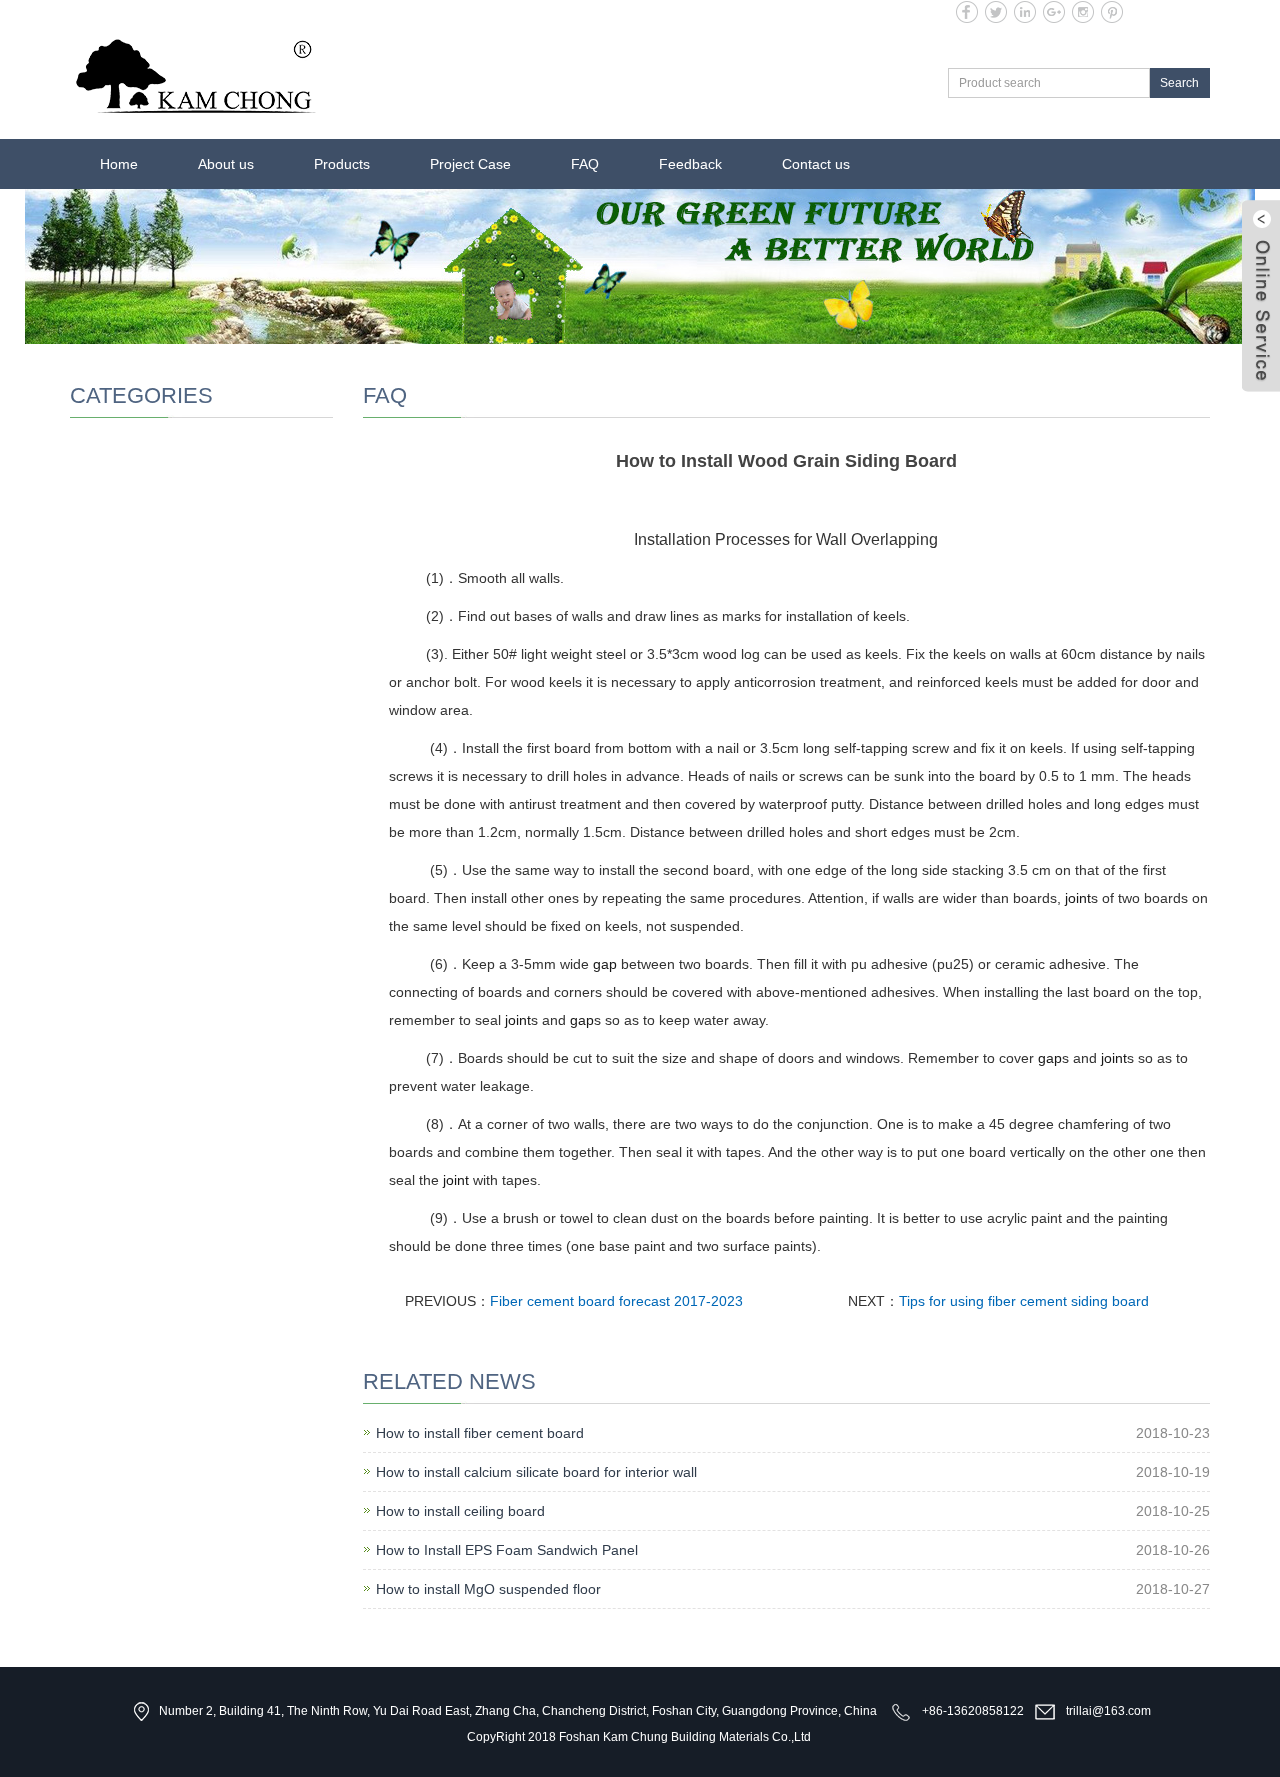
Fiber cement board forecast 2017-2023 (616, 1301)
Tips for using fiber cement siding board (1024, 1301)
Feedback (690, 164)
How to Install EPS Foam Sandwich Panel (507, 1550)
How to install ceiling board (460, 1511)
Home (119, 164)
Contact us (816, 164)
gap (605, 964)
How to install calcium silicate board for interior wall (536, 1472)
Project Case (470, 164)
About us (226, 164)
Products (342, 164)
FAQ (585, 164)
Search (1179, 83)
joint (1078, 898)
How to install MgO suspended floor (488, 1589)
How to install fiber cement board (480, 1433)
